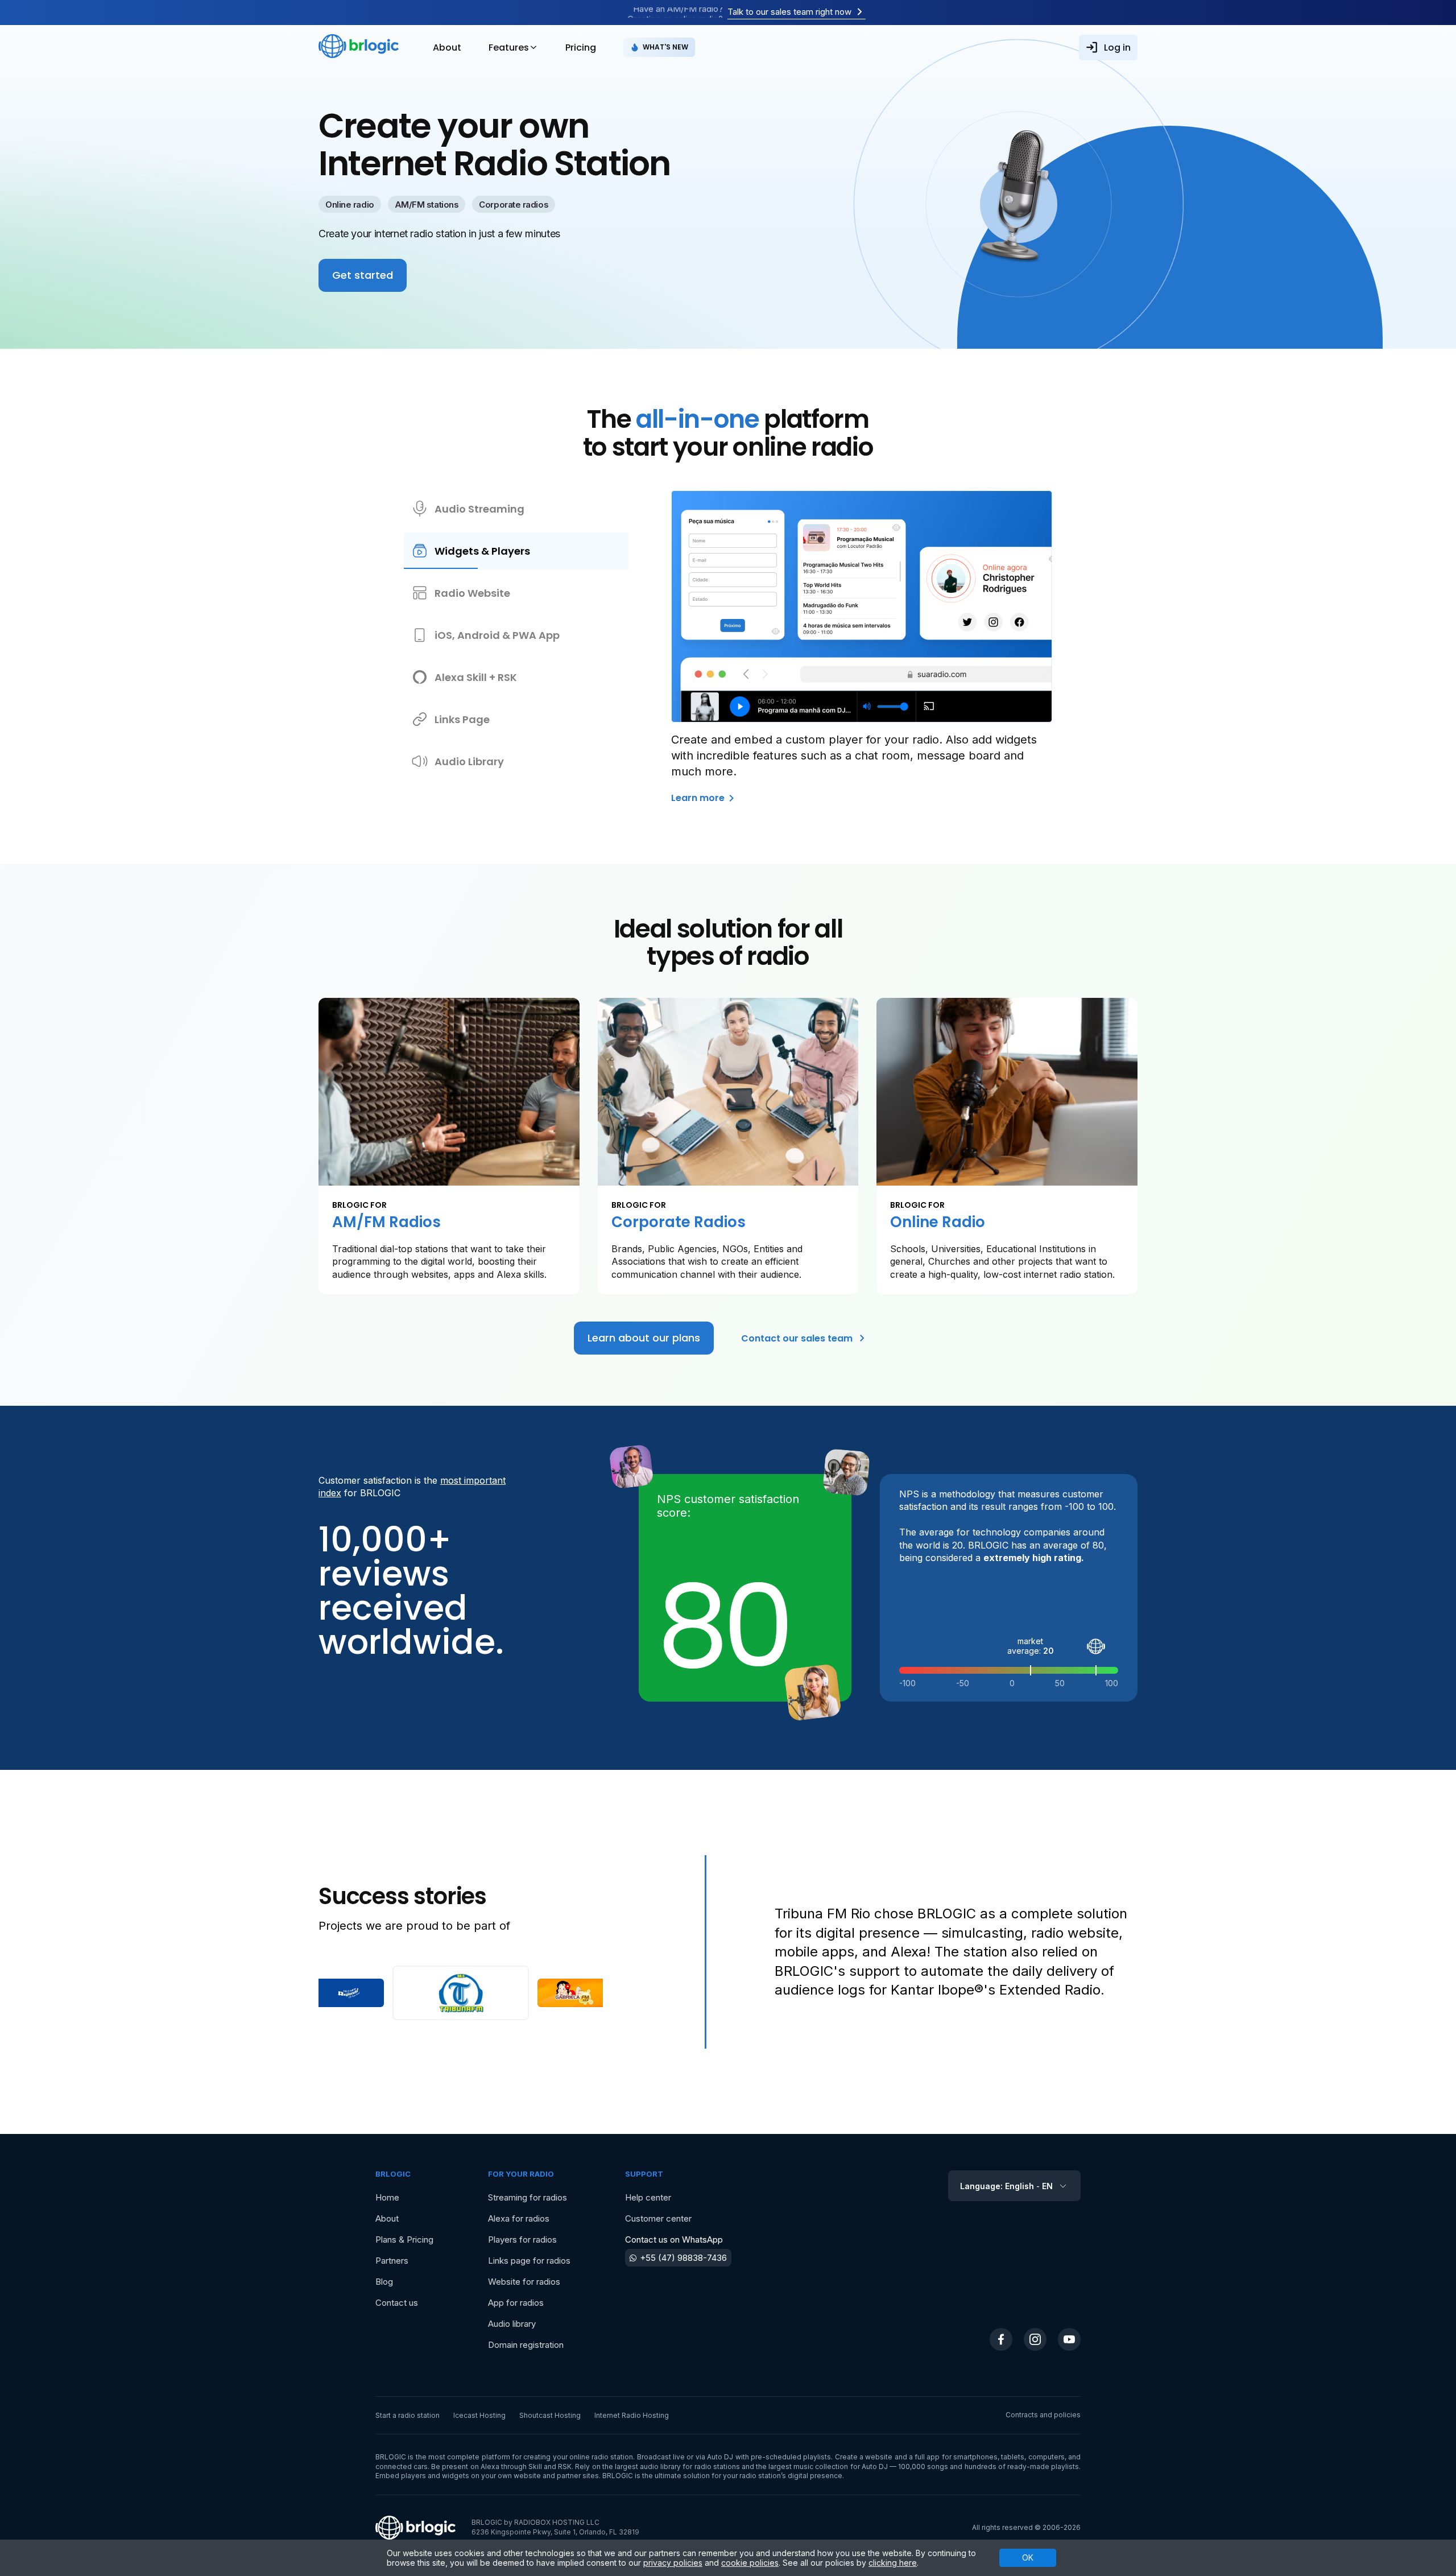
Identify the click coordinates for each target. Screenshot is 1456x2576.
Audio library (512, 2324)
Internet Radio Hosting (632, 2415)
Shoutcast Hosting (550, 2415)
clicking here (893, 2563)
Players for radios (522, 2239)
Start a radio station (408, 2415)
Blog (384, 2282)
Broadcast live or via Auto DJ (685, 2457)
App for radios (516, 2303)
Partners (392, 2261)
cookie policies (750, 2563)
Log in (1117, 48)
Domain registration (526, 2345)
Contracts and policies (1043, 2415)
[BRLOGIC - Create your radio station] (359, 47)
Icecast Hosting (479, 2415)
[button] (348, 1993)
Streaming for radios (528, 2197)
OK (1028, 2558)
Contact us (397, 2303)
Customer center (658, 2218)
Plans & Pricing (404, 2239)
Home (387, 2197)
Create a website (864, 2457)
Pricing (581, 48)
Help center (648, 2197)
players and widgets (435, 2476)
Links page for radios (529, 2261)
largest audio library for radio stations (677, 2466)
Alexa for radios (519, 2218)
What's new (665, 47)
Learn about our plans (644, 1338)
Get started (363, 275)
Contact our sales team (797, 1338)
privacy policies (673, 2563)
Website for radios (524, 2282)
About (447, 48)
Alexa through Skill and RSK (526, 2466)
